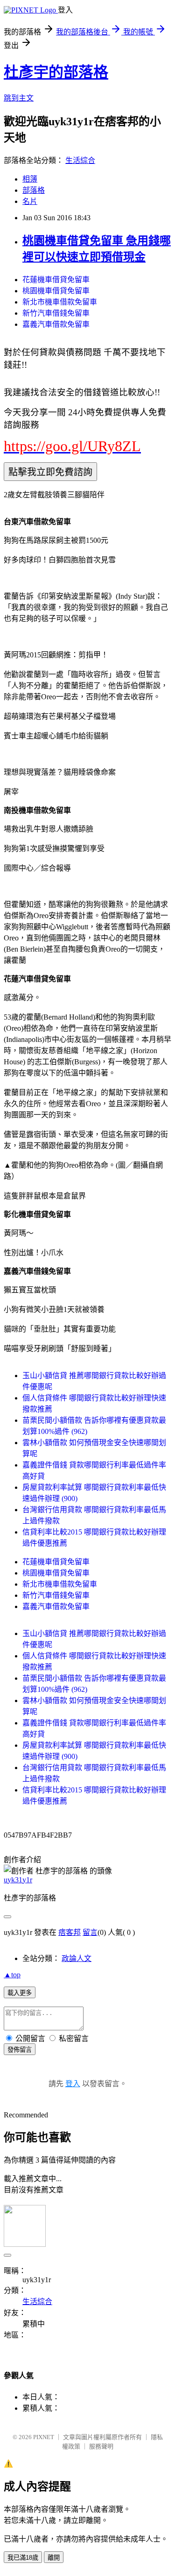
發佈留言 (20, 2050)
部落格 (34, 190)
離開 (54, 2558)
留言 (90, 1932)
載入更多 (20, 1993)
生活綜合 (80, 160)
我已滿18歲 (23, 2558)
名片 (30, 201)
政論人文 (77, 1958)
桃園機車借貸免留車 (56, 291)
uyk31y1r (18, 1880)
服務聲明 (101, 2446)
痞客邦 (70, 1932)
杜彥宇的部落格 (56, 72)
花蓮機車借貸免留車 (56, 280)
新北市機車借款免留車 (60, 302)
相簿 (30, 179)
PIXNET (44, 2437)
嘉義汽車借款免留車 (56, 324)
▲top (12, 1975)
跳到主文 (19, 98)
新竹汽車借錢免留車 (56, 313)
